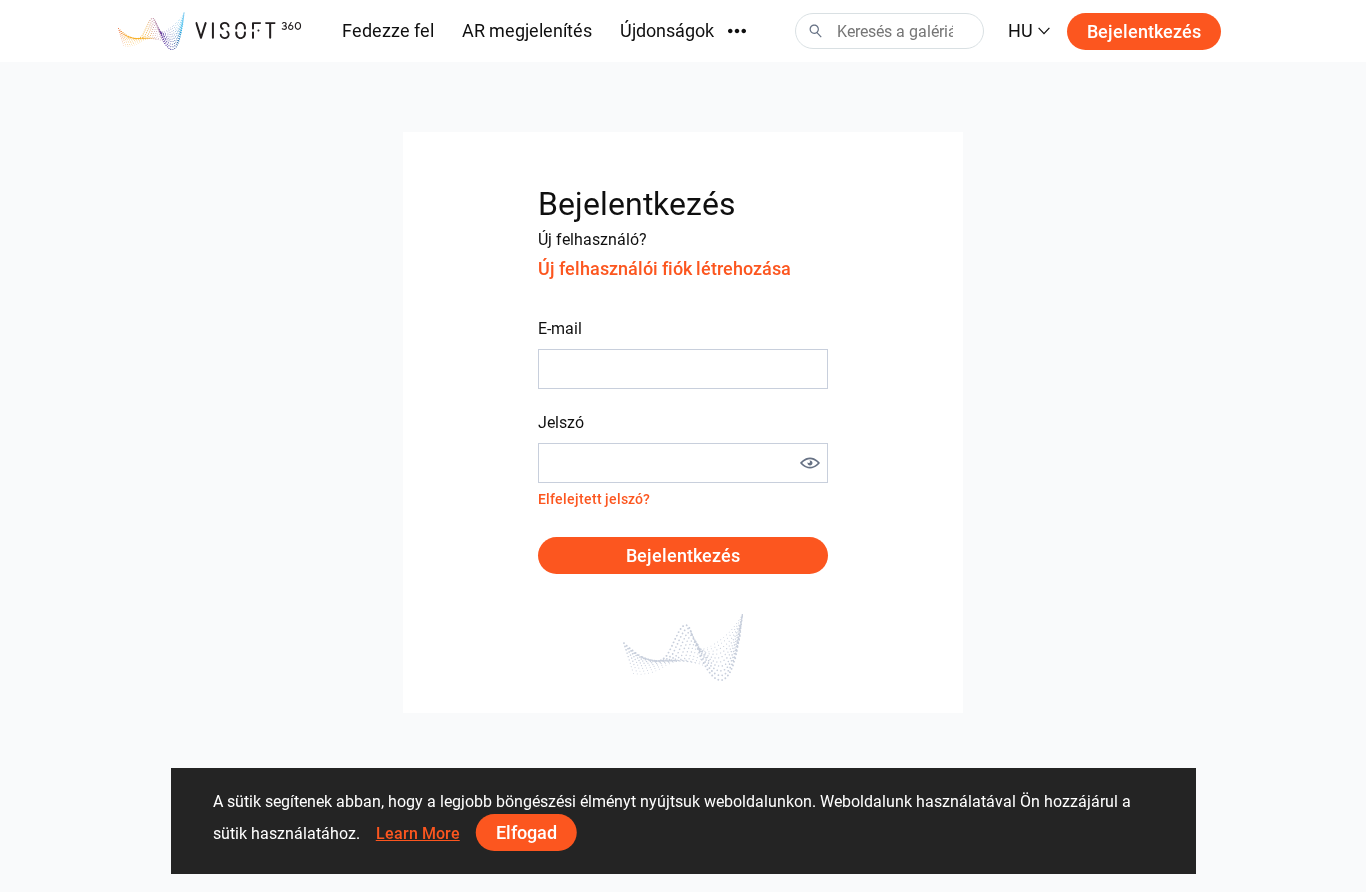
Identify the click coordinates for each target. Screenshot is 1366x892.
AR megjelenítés (527, 30)
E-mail (560, 328)
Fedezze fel (388, 30)
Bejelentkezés (1144, 31)
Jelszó (561, 422)
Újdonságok (667, 30)
